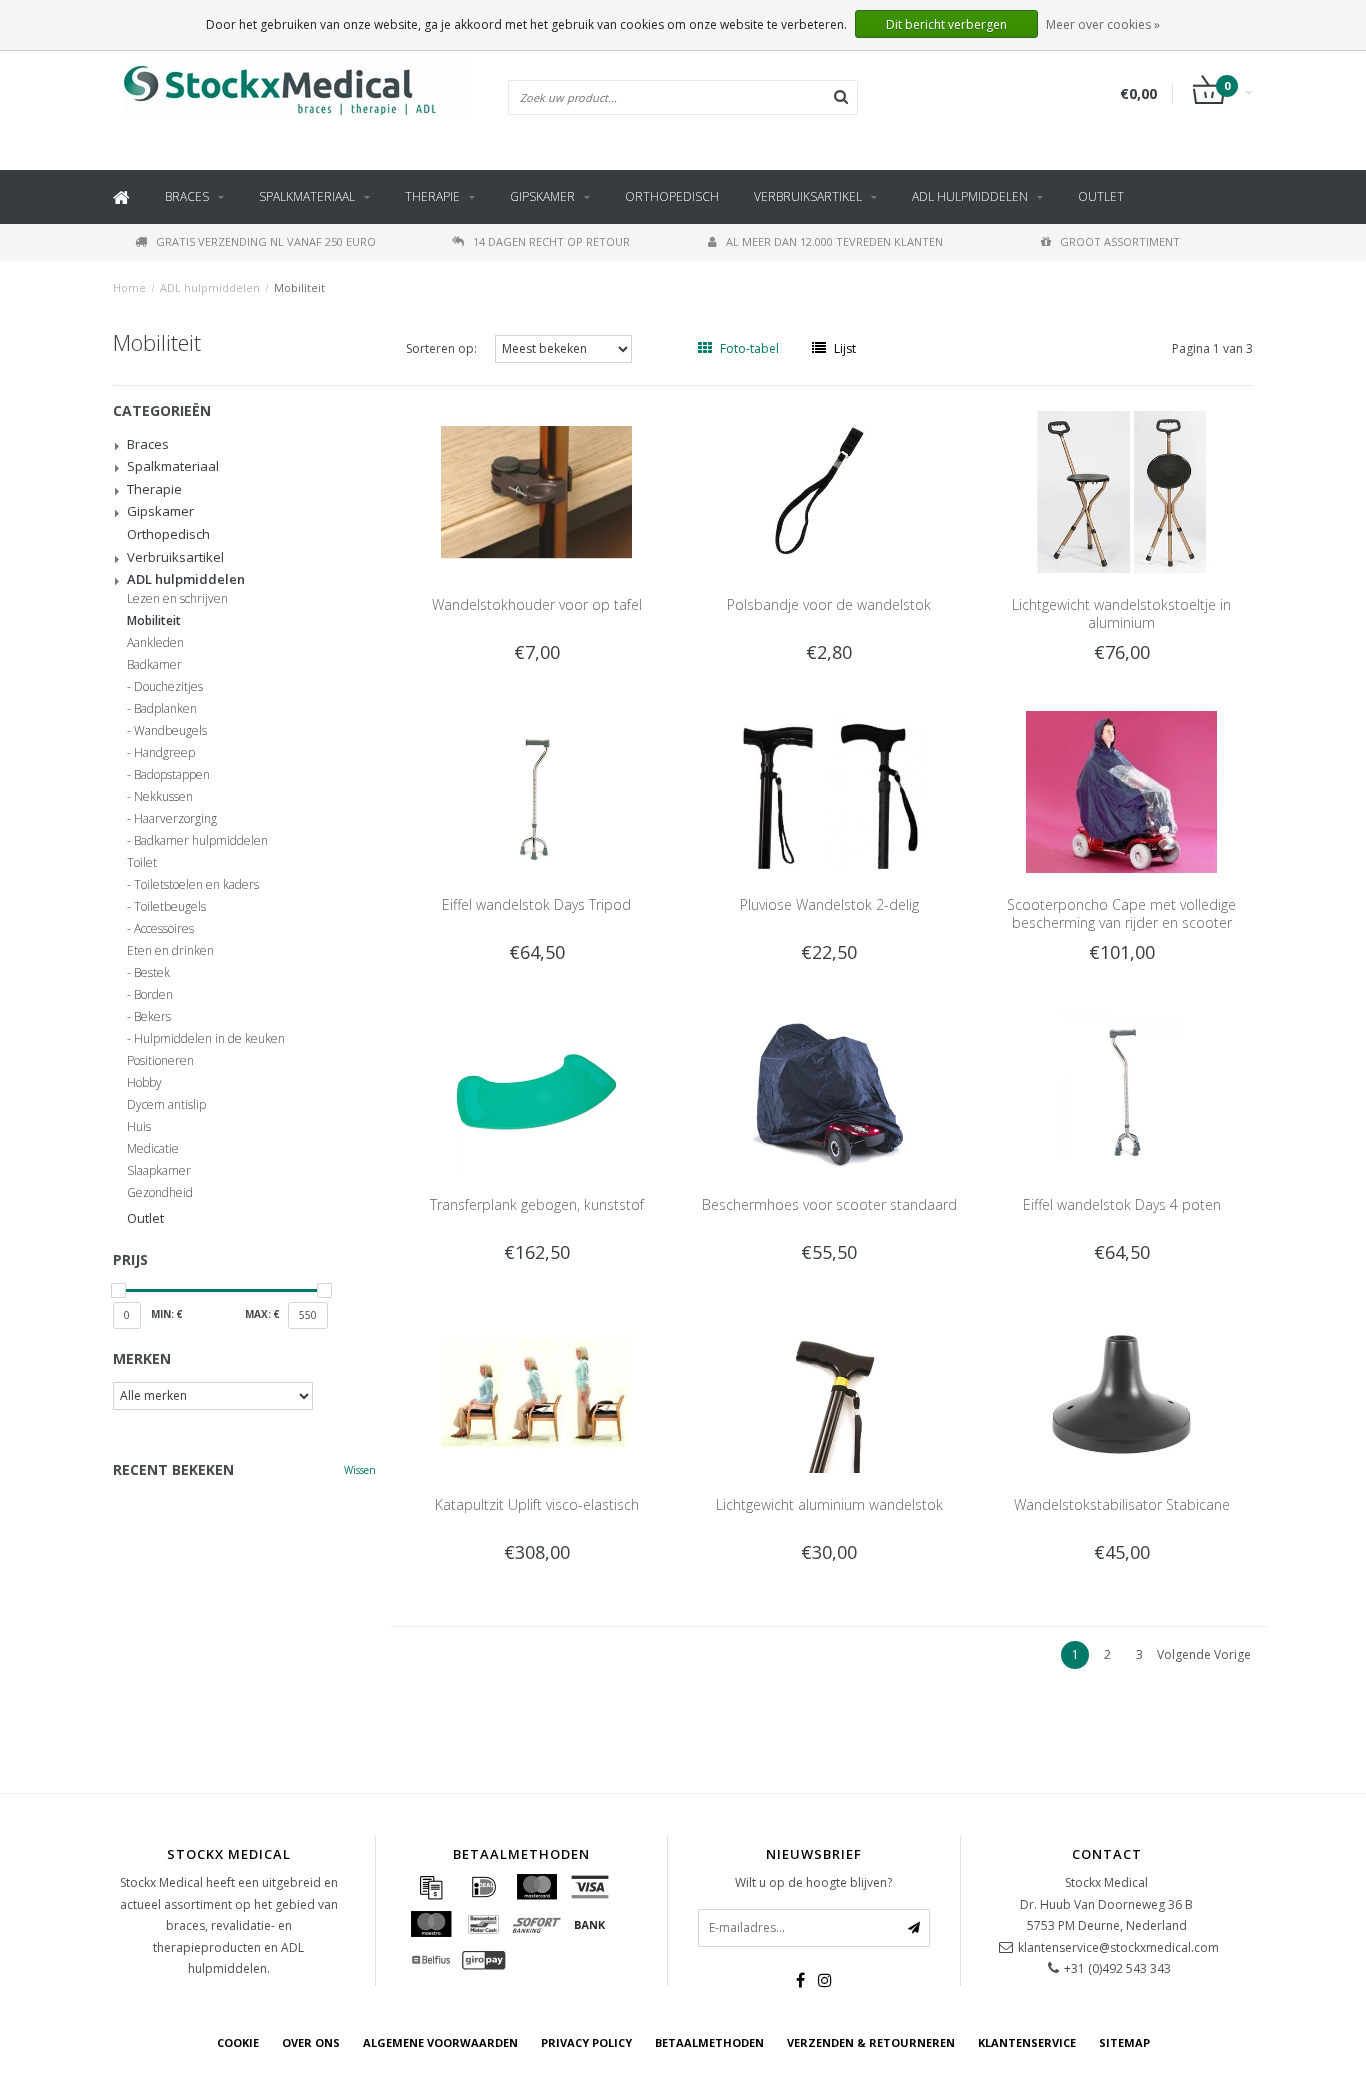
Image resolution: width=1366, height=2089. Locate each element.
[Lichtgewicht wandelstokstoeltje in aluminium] (1121, 490)
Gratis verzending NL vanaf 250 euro (266, 241)
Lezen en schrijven (177, 599)
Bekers (152, 1017)
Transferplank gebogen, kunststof (537, 1204)
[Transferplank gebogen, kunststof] (536, 1090)
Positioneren (160, 1061)
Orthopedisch (672, 196)
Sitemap (1124, 2042)
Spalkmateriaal (307, 196)
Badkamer (154, 665)
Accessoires (164, 929)
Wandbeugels (170, 731)
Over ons (311, 2042)
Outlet (1101, 196)
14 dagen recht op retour (551, 241)
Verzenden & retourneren (871, 2042)
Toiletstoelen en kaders (196, 885)
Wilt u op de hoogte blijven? (813, 1882)
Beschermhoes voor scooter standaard (829, 1204)
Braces (187, 196)
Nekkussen (163, 797)
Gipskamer (542, 196)
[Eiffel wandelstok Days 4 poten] (1121, 1090)
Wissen (360, 1470)
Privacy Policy (586, 2042)
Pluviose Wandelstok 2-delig (829, 904)
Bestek (152, 973)
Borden (153, 995)
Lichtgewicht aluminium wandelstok (829, 1504)
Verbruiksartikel (808, 196)
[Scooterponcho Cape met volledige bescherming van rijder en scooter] (1121, 790)
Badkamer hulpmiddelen (201, 841)
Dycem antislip (166, 1105)
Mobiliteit (299, 287)
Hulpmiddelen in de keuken (209, 1039)
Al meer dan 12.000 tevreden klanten (834, 241)
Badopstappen (172, 775)
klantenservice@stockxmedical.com (1118, 1947)
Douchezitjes (168, 687)
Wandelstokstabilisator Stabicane (1122, 1504)
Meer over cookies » (1103, 24)
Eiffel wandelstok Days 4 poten (1122, 1204)
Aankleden (155, 643)
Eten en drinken (170, 951)
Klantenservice (1027, 2042)
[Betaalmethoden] (431, 1887)
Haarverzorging (175, 819)
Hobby (144, 1083)
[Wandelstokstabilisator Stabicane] (1121, 1390)
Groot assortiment (1120, 241)
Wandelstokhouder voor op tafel (537, 604)
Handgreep (164, 753)
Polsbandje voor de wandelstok (829, 604)
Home (129, 287)
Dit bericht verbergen (946, 24)
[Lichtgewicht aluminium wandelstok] (829, 1390)
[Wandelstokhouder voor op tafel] (536, 490)
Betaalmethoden (709, 2042)
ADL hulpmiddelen (970, 196)
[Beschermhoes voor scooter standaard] (829, 1090)
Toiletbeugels (170, 907)
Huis (139, 1127)
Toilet (142, 863)
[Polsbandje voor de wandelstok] (829, 490)
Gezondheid (160, 1193)
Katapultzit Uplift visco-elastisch (537, 1504)
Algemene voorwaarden (440, 2042)
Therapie (432, 196)
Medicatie (153, 1149)
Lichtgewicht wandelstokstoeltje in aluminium (1121, 613)
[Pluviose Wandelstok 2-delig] (829, 790)
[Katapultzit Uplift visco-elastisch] (536, 1390)
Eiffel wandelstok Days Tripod (536, 904)
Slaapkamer (159, 1171)
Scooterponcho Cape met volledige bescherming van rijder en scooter (1121, 913)
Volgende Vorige (1204, 1654)
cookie (238, 2042)
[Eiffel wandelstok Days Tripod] (536, 790)
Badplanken (165, 709)
